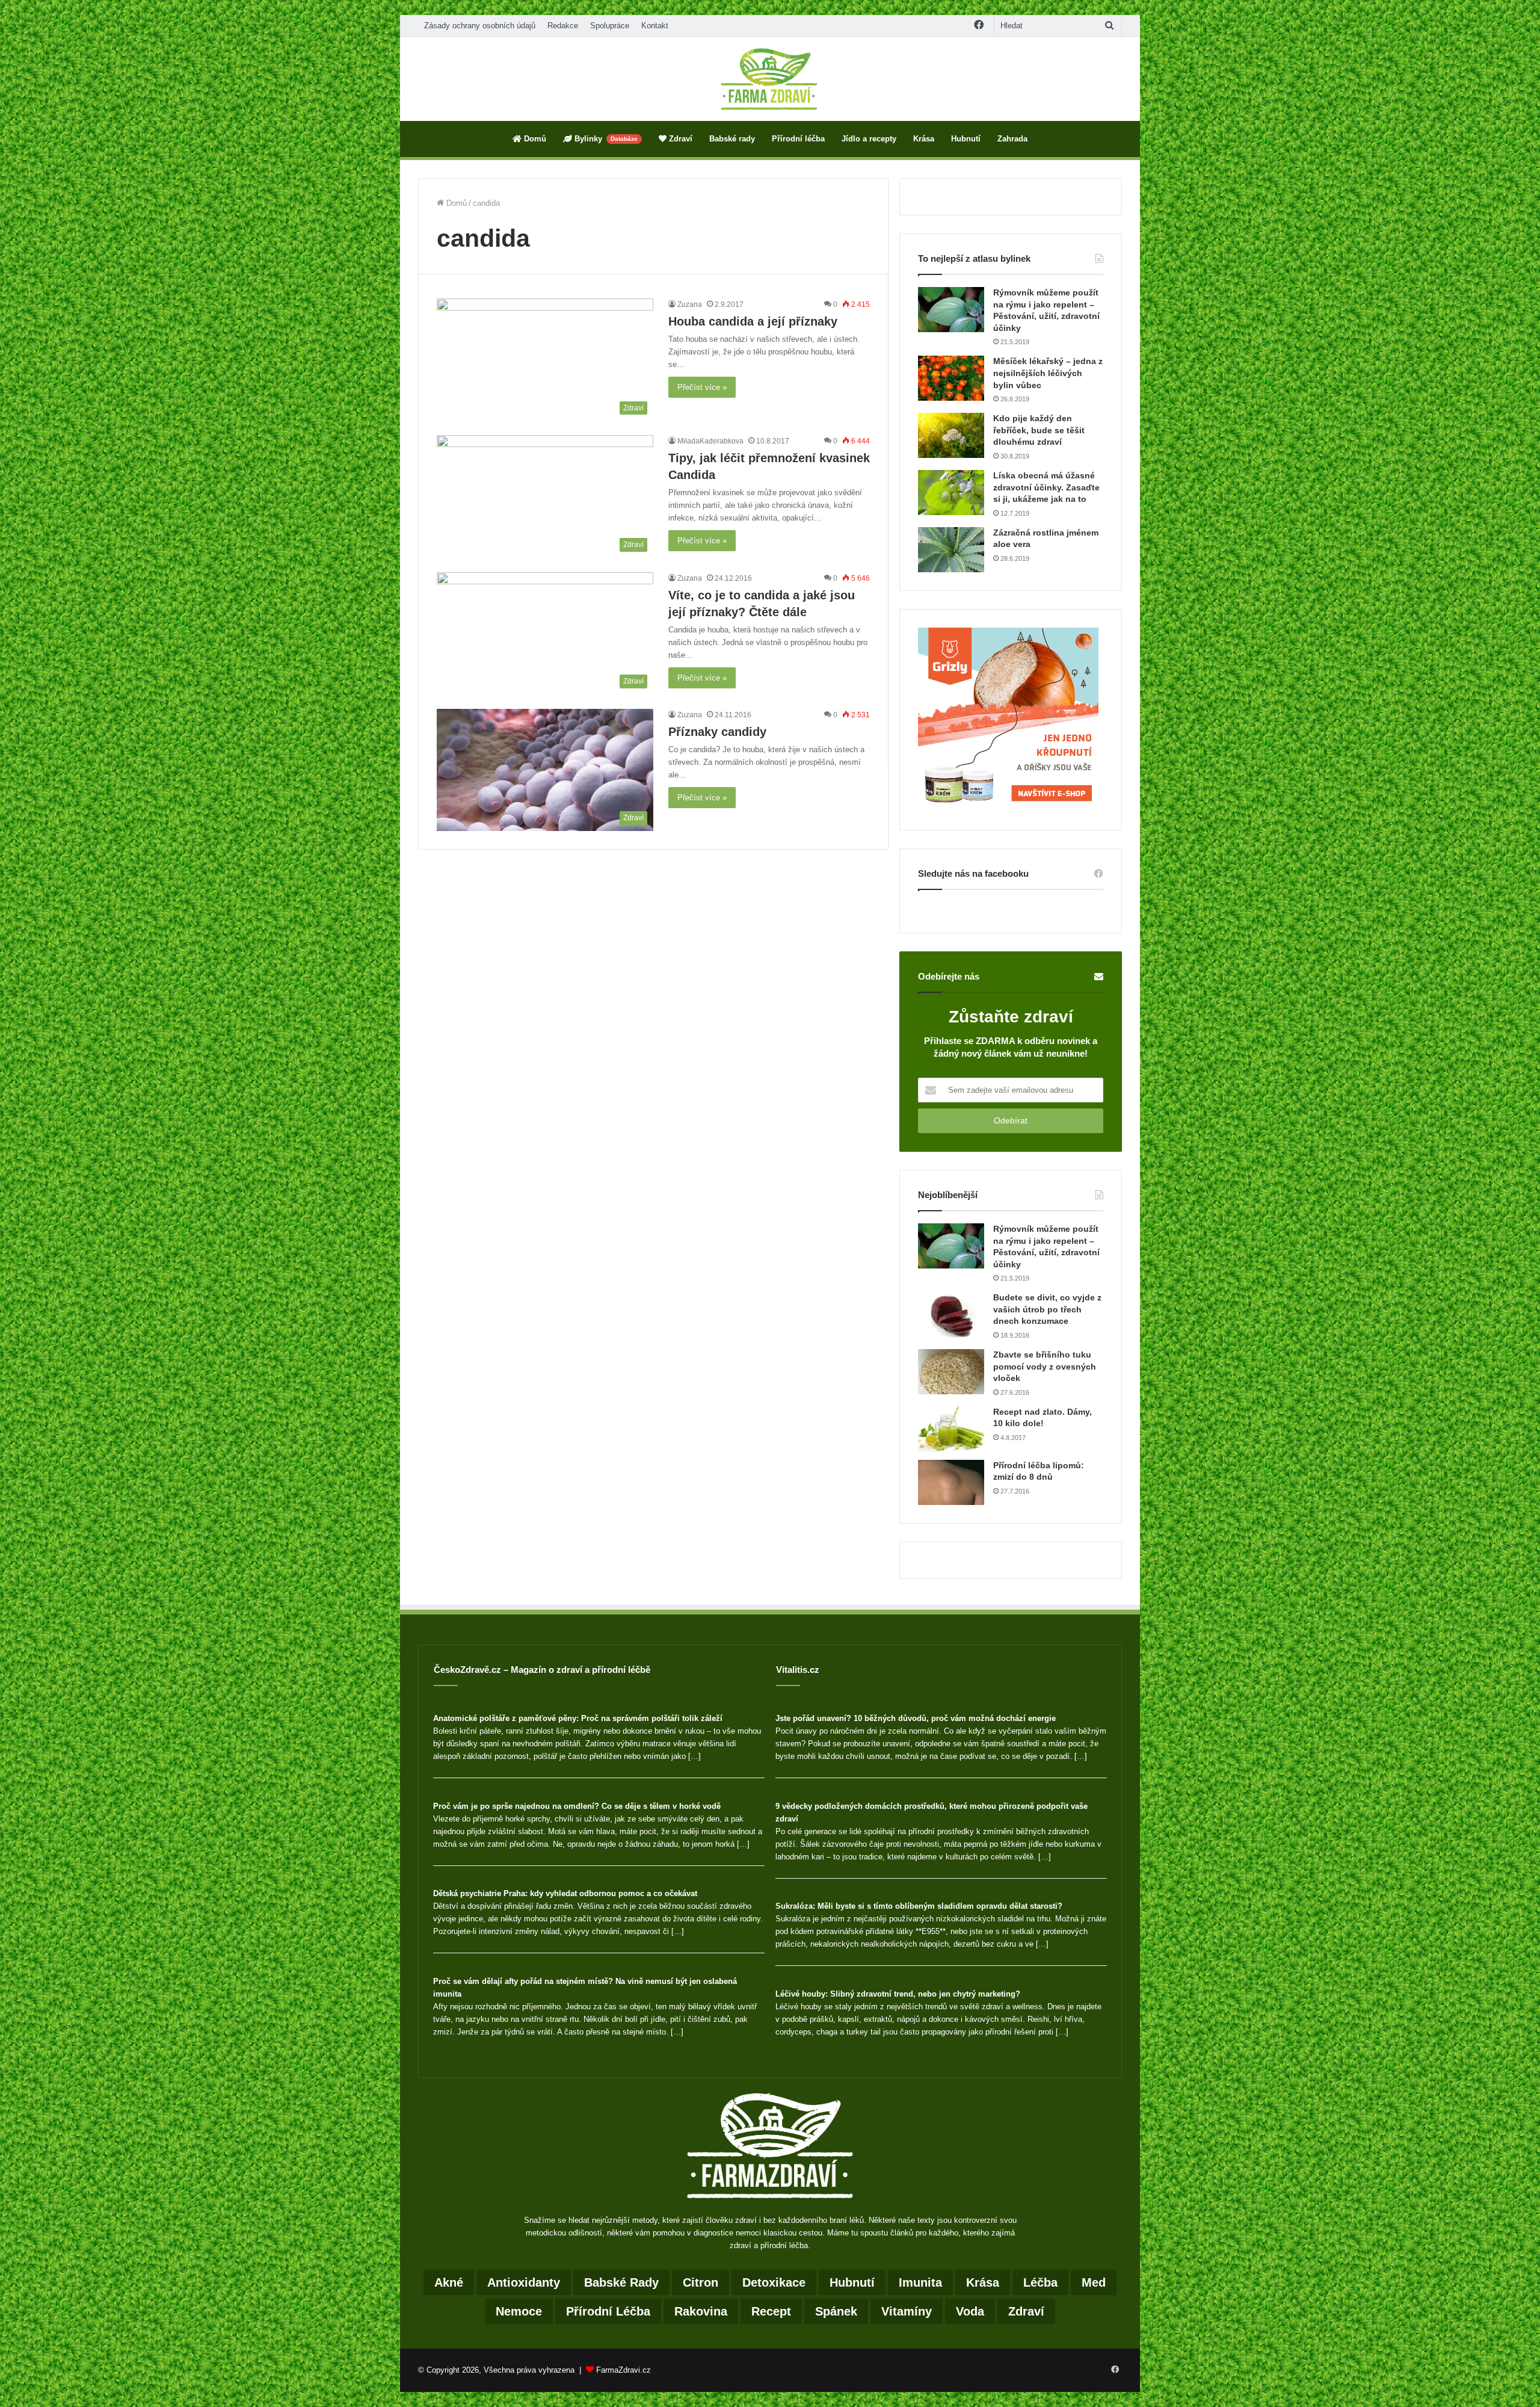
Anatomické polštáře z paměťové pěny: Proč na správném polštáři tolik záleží (578, 1718)
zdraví (1026, 2311)
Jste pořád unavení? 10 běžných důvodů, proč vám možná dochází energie (916, 1718)
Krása (924, 139)
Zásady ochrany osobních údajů (480, 26)
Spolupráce (610, 26)
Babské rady (732, 139)
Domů (534, 139)
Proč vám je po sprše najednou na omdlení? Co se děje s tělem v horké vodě (577, 1806)
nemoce (519, 2311)
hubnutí (852, 2282)
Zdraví (679, 139)
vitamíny (907, 2311)
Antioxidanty (524, 2282)
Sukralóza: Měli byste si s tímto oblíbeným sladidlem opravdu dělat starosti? (919, 1906)
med (1094, 2282)
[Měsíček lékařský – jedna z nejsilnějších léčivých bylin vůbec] (951, 378)
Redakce (563, 26)
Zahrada (1012, 139)
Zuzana (690, 304)
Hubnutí (966, 139)
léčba (1040, 2282)
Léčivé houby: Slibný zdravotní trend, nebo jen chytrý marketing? (898, 1994)
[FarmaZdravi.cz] (770, 79)
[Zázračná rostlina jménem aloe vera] (951, 550)
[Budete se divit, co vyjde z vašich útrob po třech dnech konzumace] (951, 1315)
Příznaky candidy (717, 732)
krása (983, 2282)
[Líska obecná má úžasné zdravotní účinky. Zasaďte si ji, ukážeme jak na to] (951, 493)
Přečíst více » (702, 387)
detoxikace (774, 2282)
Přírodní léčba (798, 139)
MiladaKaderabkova (710, 441)
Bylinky (605, 139)
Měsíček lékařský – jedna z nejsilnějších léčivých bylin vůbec (1048, 373)
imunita (920, 2282)
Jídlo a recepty (869, 139)
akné (449, 2282)
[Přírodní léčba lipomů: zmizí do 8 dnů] (951, 1482)
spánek (836, 2311)
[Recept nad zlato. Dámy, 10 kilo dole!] (951, 1429)
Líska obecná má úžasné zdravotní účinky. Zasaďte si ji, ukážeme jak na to (1046, 487)
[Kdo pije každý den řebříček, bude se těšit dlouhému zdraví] (951, 435)
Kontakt (655, 26)
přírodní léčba (608, 2311)
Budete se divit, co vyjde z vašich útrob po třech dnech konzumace (1047, 1309)
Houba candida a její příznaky (753, 321)
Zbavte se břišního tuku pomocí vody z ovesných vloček (1045, 1366)
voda (970, 2311)
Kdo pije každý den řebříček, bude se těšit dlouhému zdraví (1039, 430)
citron (701, 2282)
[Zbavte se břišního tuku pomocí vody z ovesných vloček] (951, 1372)
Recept (771, 2311)
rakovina (701, 2311)
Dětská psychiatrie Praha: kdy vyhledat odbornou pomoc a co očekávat (565, 1893)
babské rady (621, 2282)
